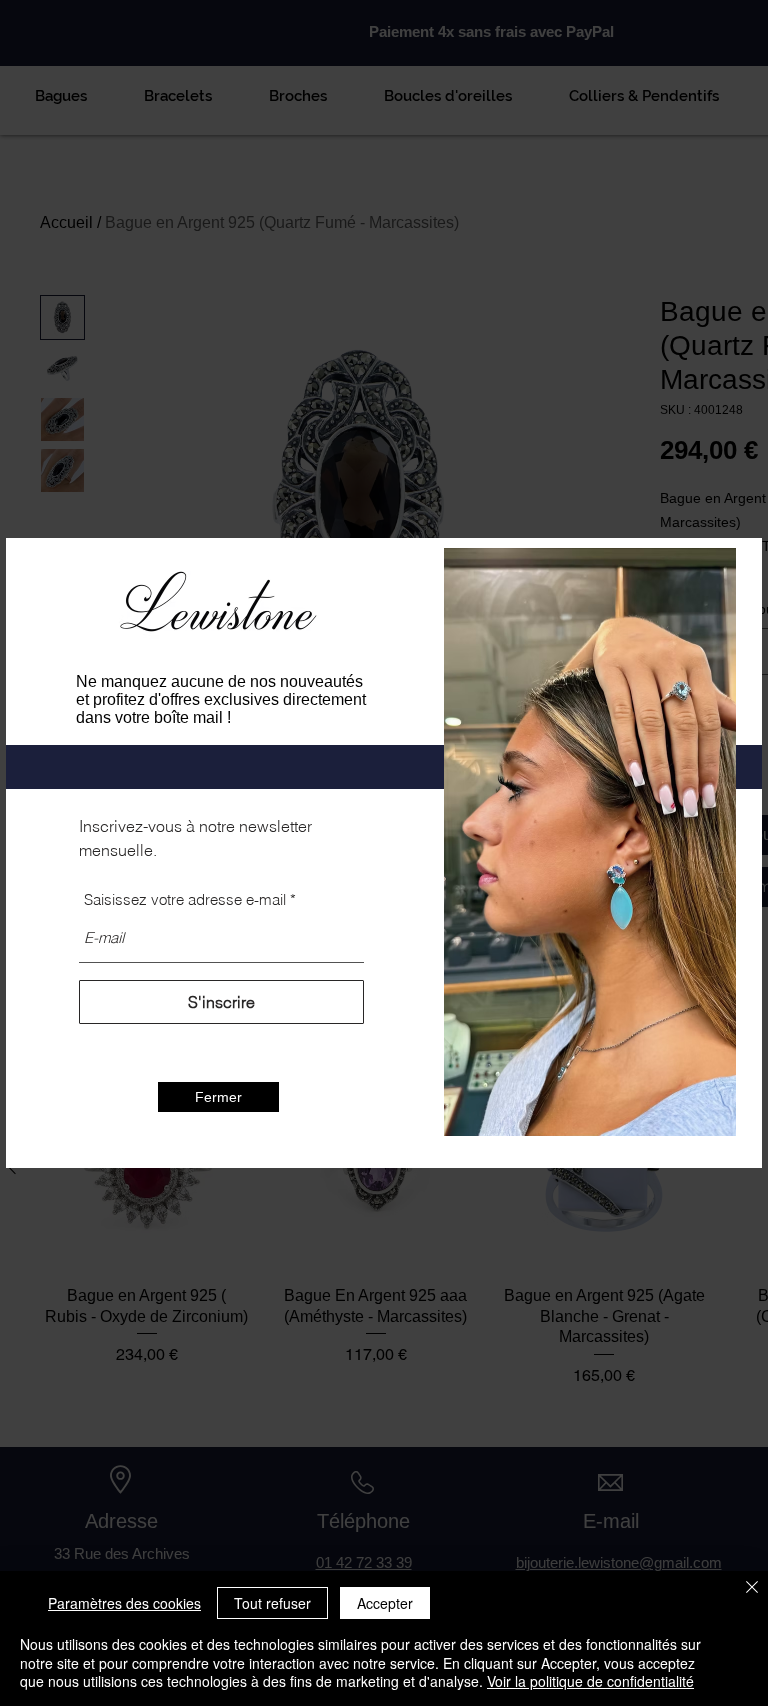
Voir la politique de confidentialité (590, 1681)
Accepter (385, 1603)
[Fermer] (752, 1588)
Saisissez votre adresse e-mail (185, 899)
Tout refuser (272, 1603)
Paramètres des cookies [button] (124, 1603)
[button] (218, 1097)
